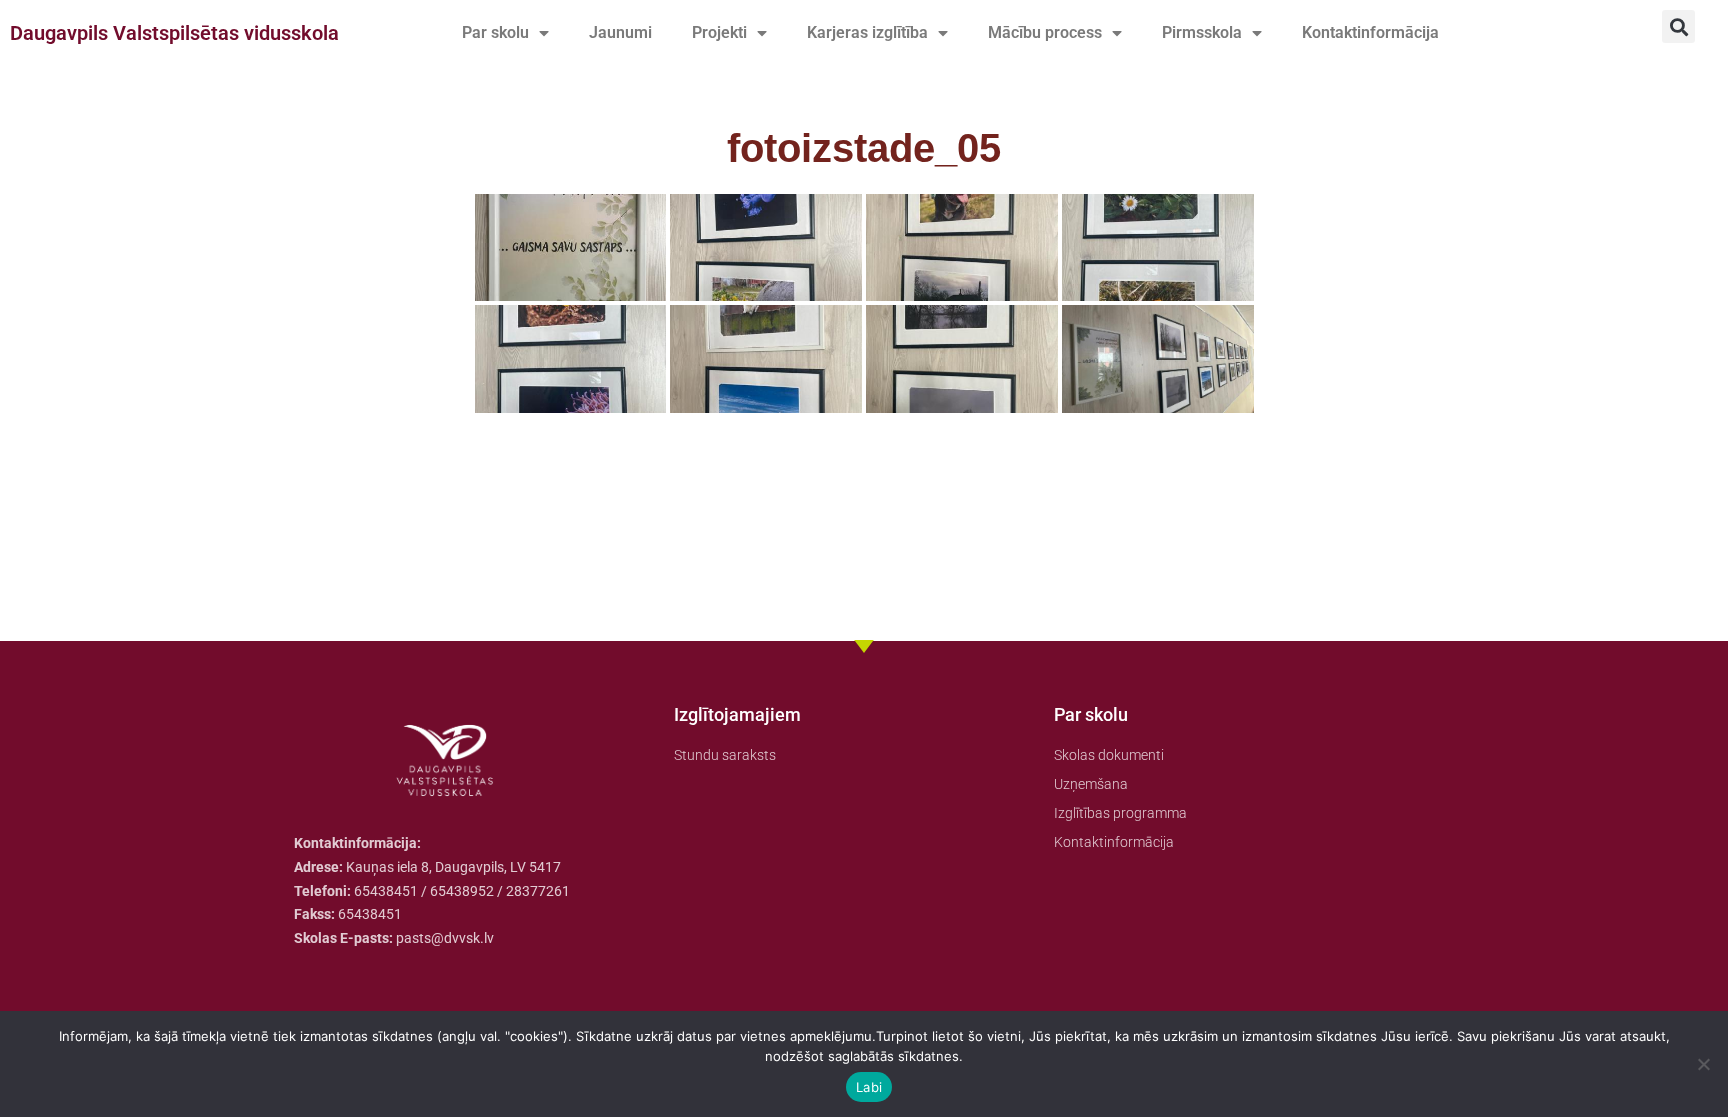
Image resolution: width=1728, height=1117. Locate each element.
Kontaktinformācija (1370, 32)
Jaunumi (620, 32)
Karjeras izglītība (867, 32)
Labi (869, 1087)
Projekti (719, 32)
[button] (1678, 26)
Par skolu (495, 32)
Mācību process (1045, 32)
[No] (1703, 1064)
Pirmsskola (1202, 32)
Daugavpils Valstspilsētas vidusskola (174, 33)
